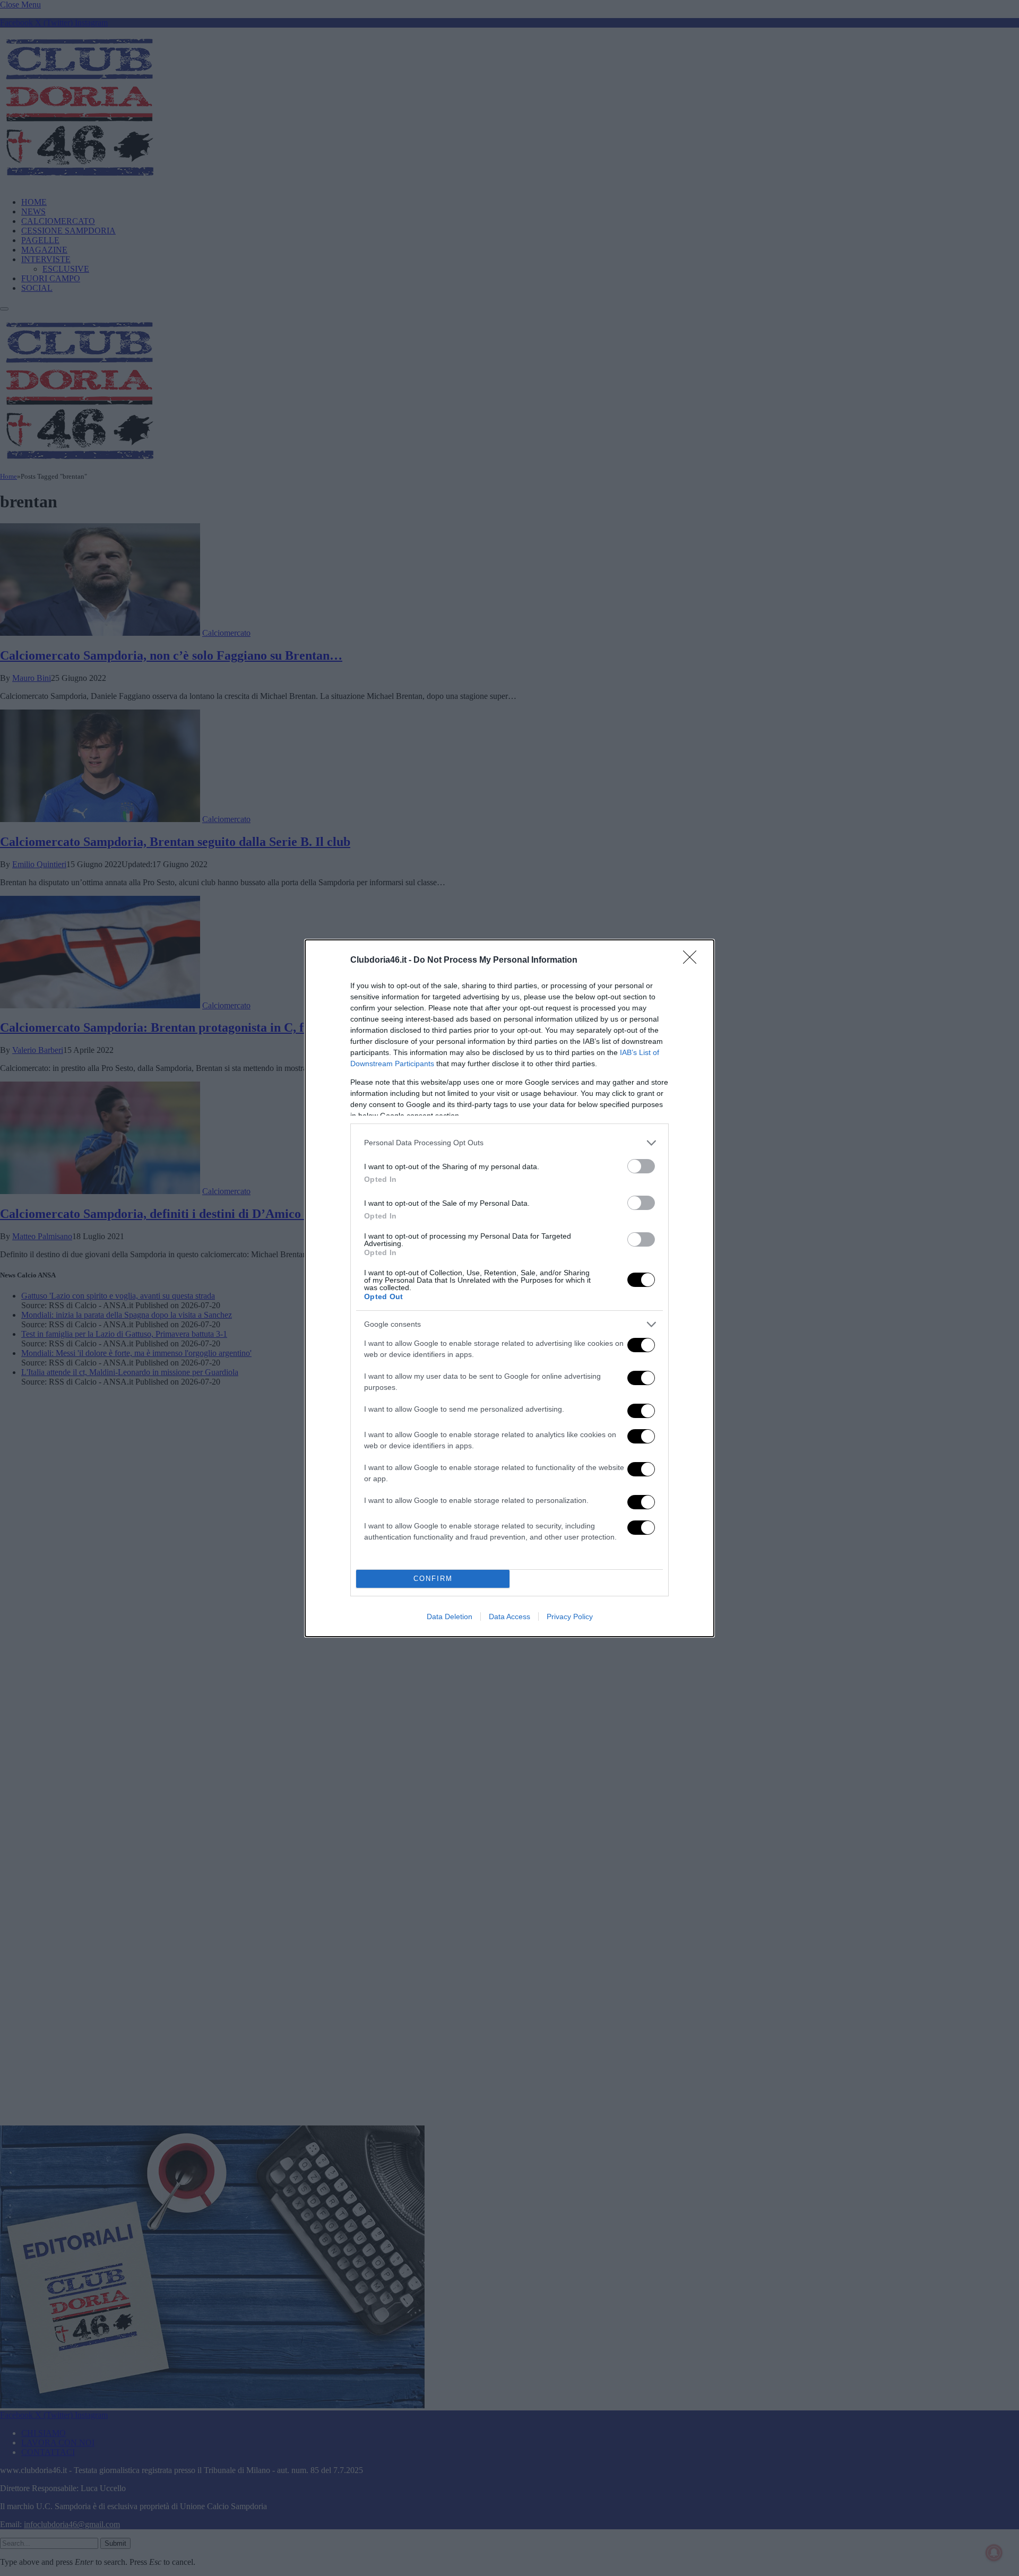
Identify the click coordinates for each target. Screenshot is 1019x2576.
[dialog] (509, 1288)
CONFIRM (433, 1579)
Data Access (509, 1617)
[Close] (693, 961)
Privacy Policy (570, 1617)
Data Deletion (450, 1617)
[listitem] (509, 1143)
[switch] (641, 1166)
